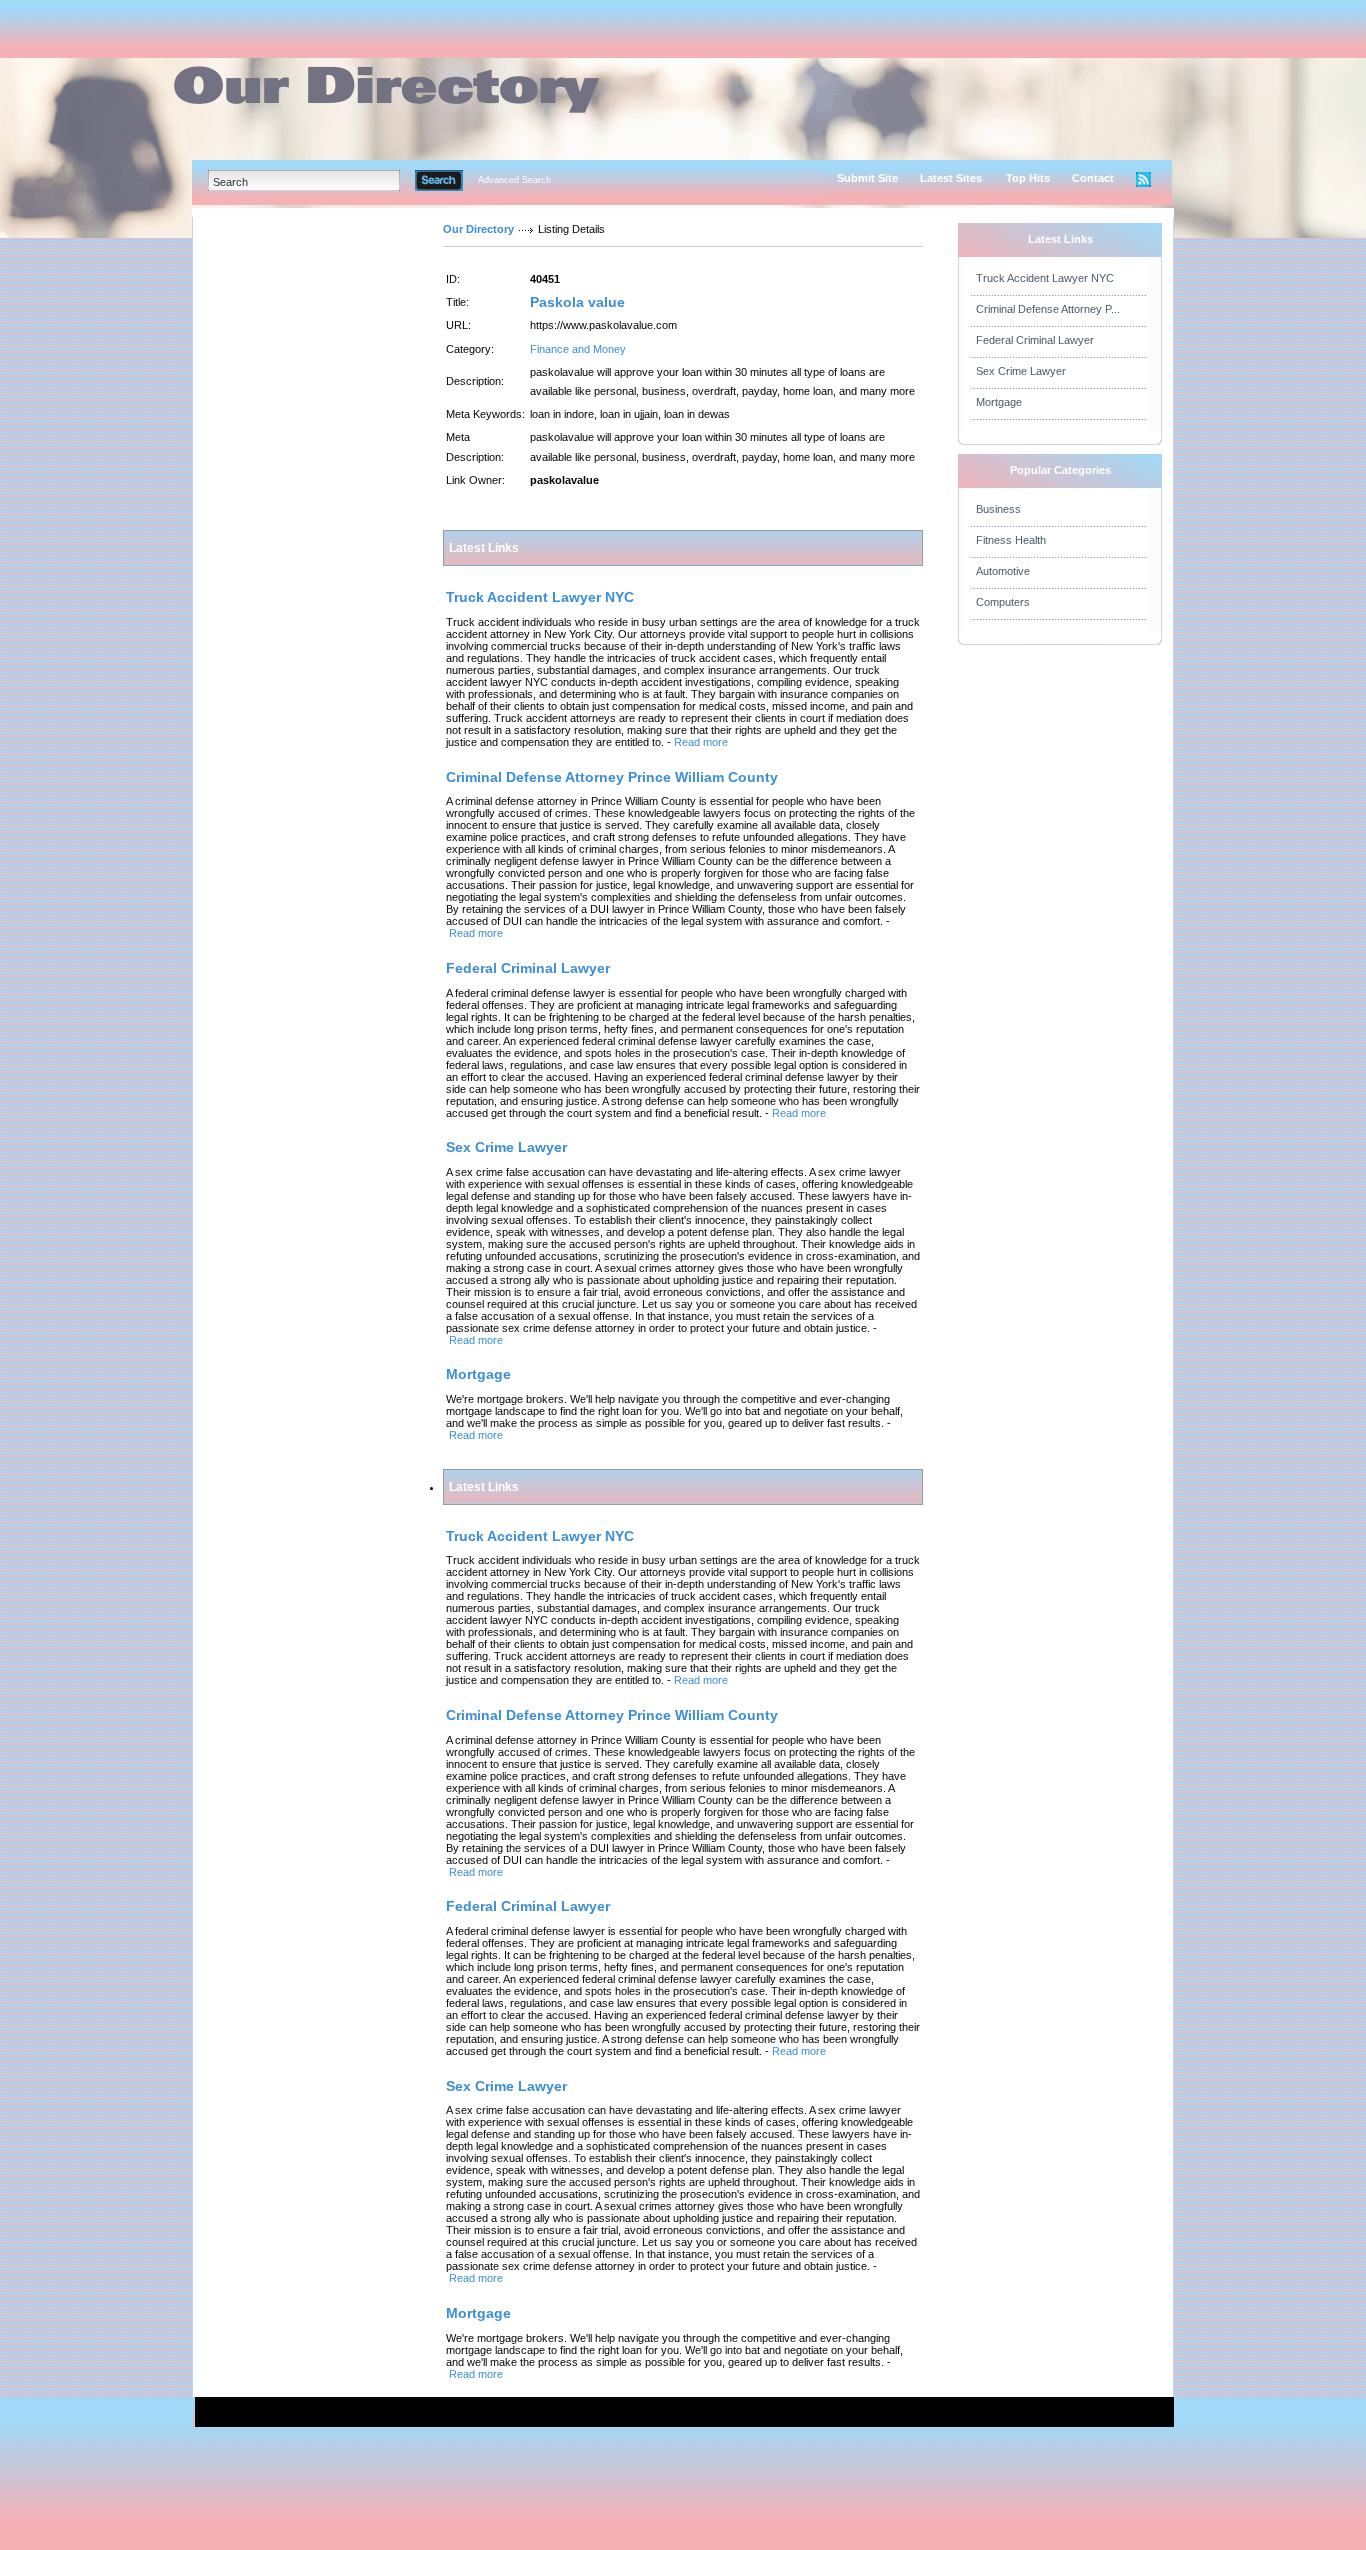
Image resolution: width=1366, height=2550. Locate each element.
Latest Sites (951, 178)
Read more (701, 742)
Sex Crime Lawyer (1021, 371)
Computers (1003, 602)
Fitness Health (1011, 540)
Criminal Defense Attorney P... (1048, 309)
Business (998, 509)
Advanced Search (514, 180)
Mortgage (999, 402)
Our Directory (478, 229)
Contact (1093, 178)
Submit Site (867, 178)
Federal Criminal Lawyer (1035, 340)
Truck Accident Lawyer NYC (1045, 278)
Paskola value (577, 302)
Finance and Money (578, 349)
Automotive (1003, 571)
